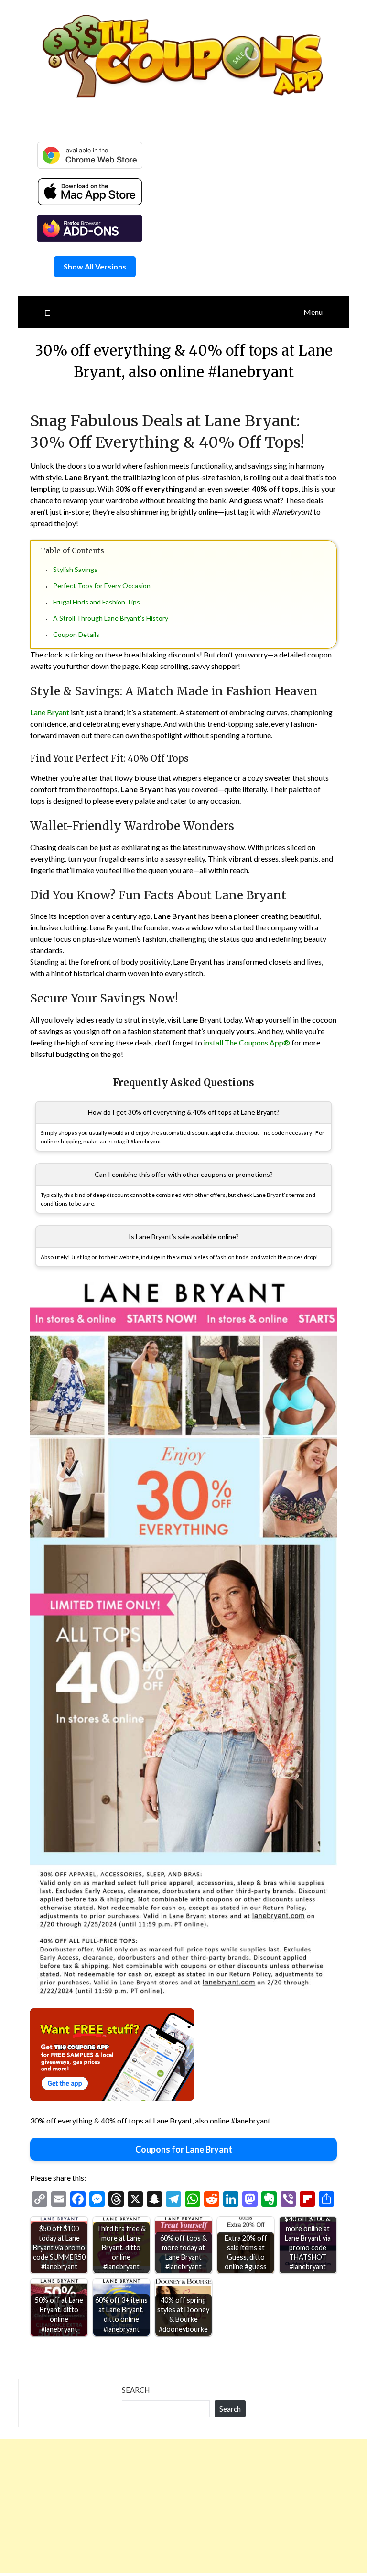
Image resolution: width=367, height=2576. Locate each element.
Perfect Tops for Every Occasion (102, 586)
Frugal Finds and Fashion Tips (97, 602)
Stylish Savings (75, 569)
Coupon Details (76, 634)
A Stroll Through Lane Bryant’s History (111, 618)
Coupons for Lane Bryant (184, 2149)
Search (136, 2390)
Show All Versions (95, 266)
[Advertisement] (183, 2506)
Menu (313, 312)
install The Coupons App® (247, 1042)
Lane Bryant (50, 712)
